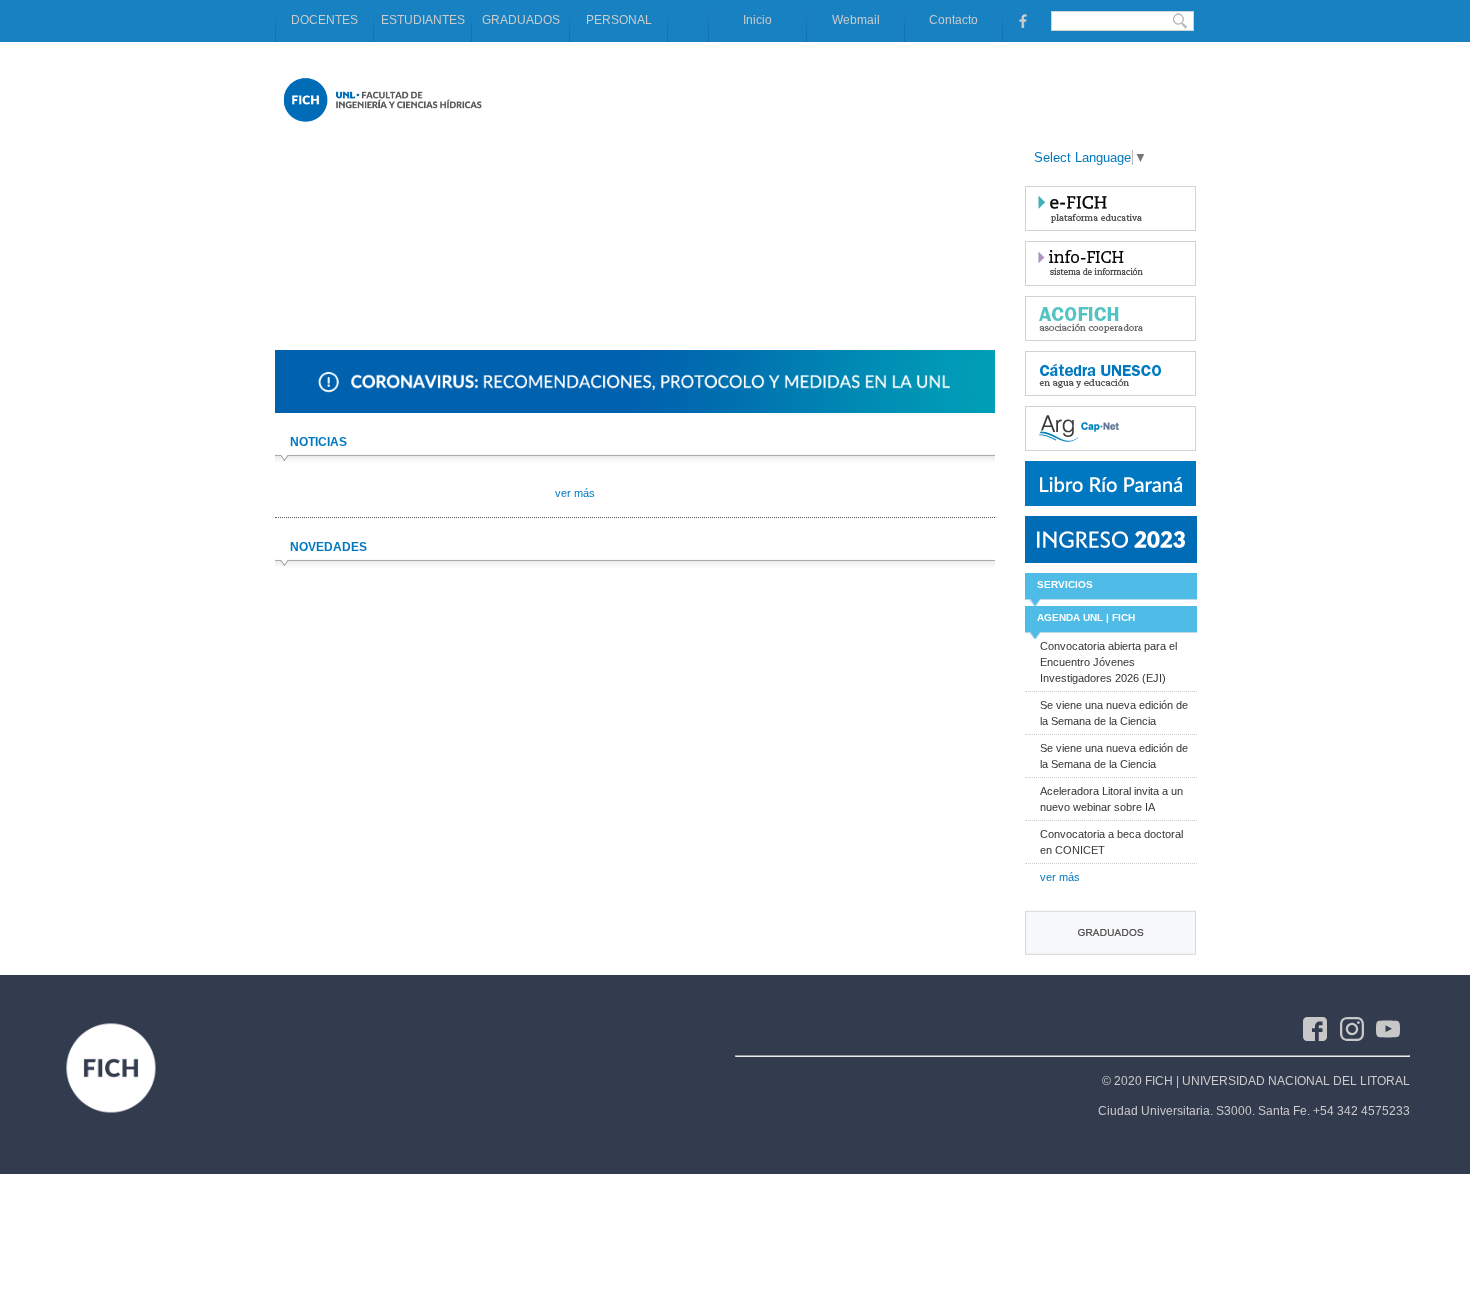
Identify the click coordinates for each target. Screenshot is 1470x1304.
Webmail (856, 20)
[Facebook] (1321, 1028)
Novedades (328, 547)
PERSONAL (619, 20)
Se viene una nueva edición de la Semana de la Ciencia (1114, 713)
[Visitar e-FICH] (1110, 208)
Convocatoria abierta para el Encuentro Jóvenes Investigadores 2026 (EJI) (1108, 662)
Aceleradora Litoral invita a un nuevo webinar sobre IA (1111, 799)
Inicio (757, 20)
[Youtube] (1393, 1028)
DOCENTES (324, 20)
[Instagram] (1358, 1028)
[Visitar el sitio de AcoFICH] (1110, 318)
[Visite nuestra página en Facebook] (1021, 20)
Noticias (318, 442)
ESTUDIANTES (423, 20)
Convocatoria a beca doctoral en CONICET (1111, 842)
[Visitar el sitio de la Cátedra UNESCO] (1110, 373)
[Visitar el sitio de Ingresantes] (1111, 539)
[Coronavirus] (635, 409)
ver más (1060, 877)
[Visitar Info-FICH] (1110, 263)
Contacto (953, 20)
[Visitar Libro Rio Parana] (1110, 483)
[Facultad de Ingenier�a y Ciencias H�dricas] (382, 126)
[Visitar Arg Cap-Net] (1110, 428)
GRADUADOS (521, 20)
